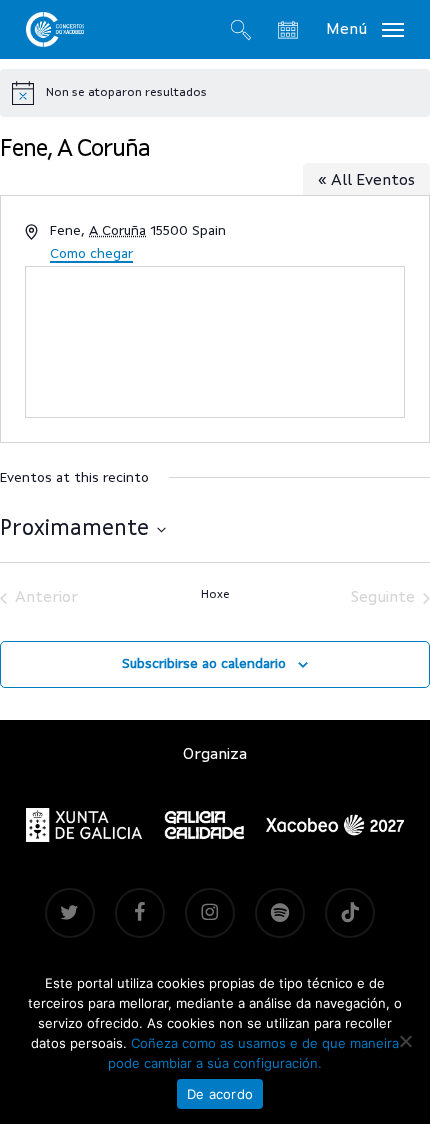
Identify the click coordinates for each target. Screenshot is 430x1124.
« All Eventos (366, 181)
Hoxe (215, 595)
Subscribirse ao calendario (204, 664)
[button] (365, 29)
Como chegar (91, 254)
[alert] (215, 93)
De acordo (220, 1094)
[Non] (405, 1041)
